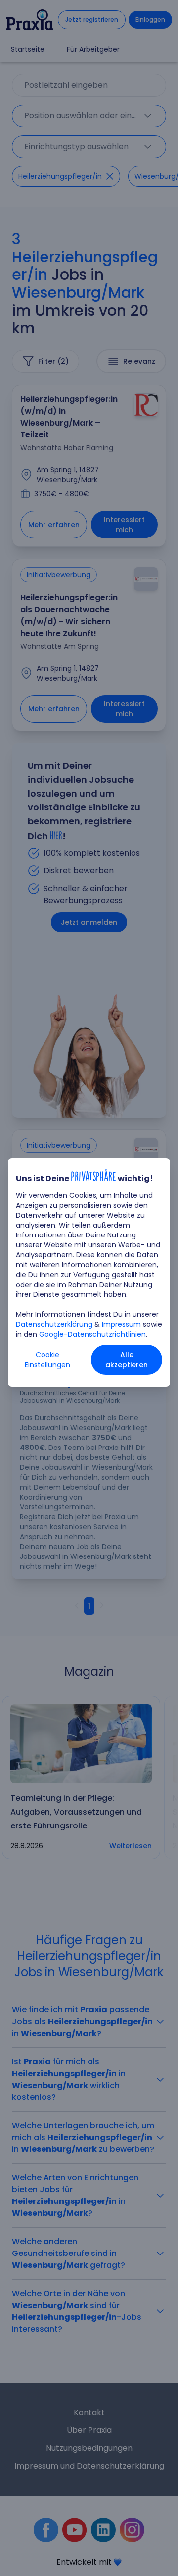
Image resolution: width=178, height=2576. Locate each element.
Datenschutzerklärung (54, 1324)
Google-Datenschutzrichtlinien (92, 1334)
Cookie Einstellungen (47, 1360)
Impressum (121, 1324)
